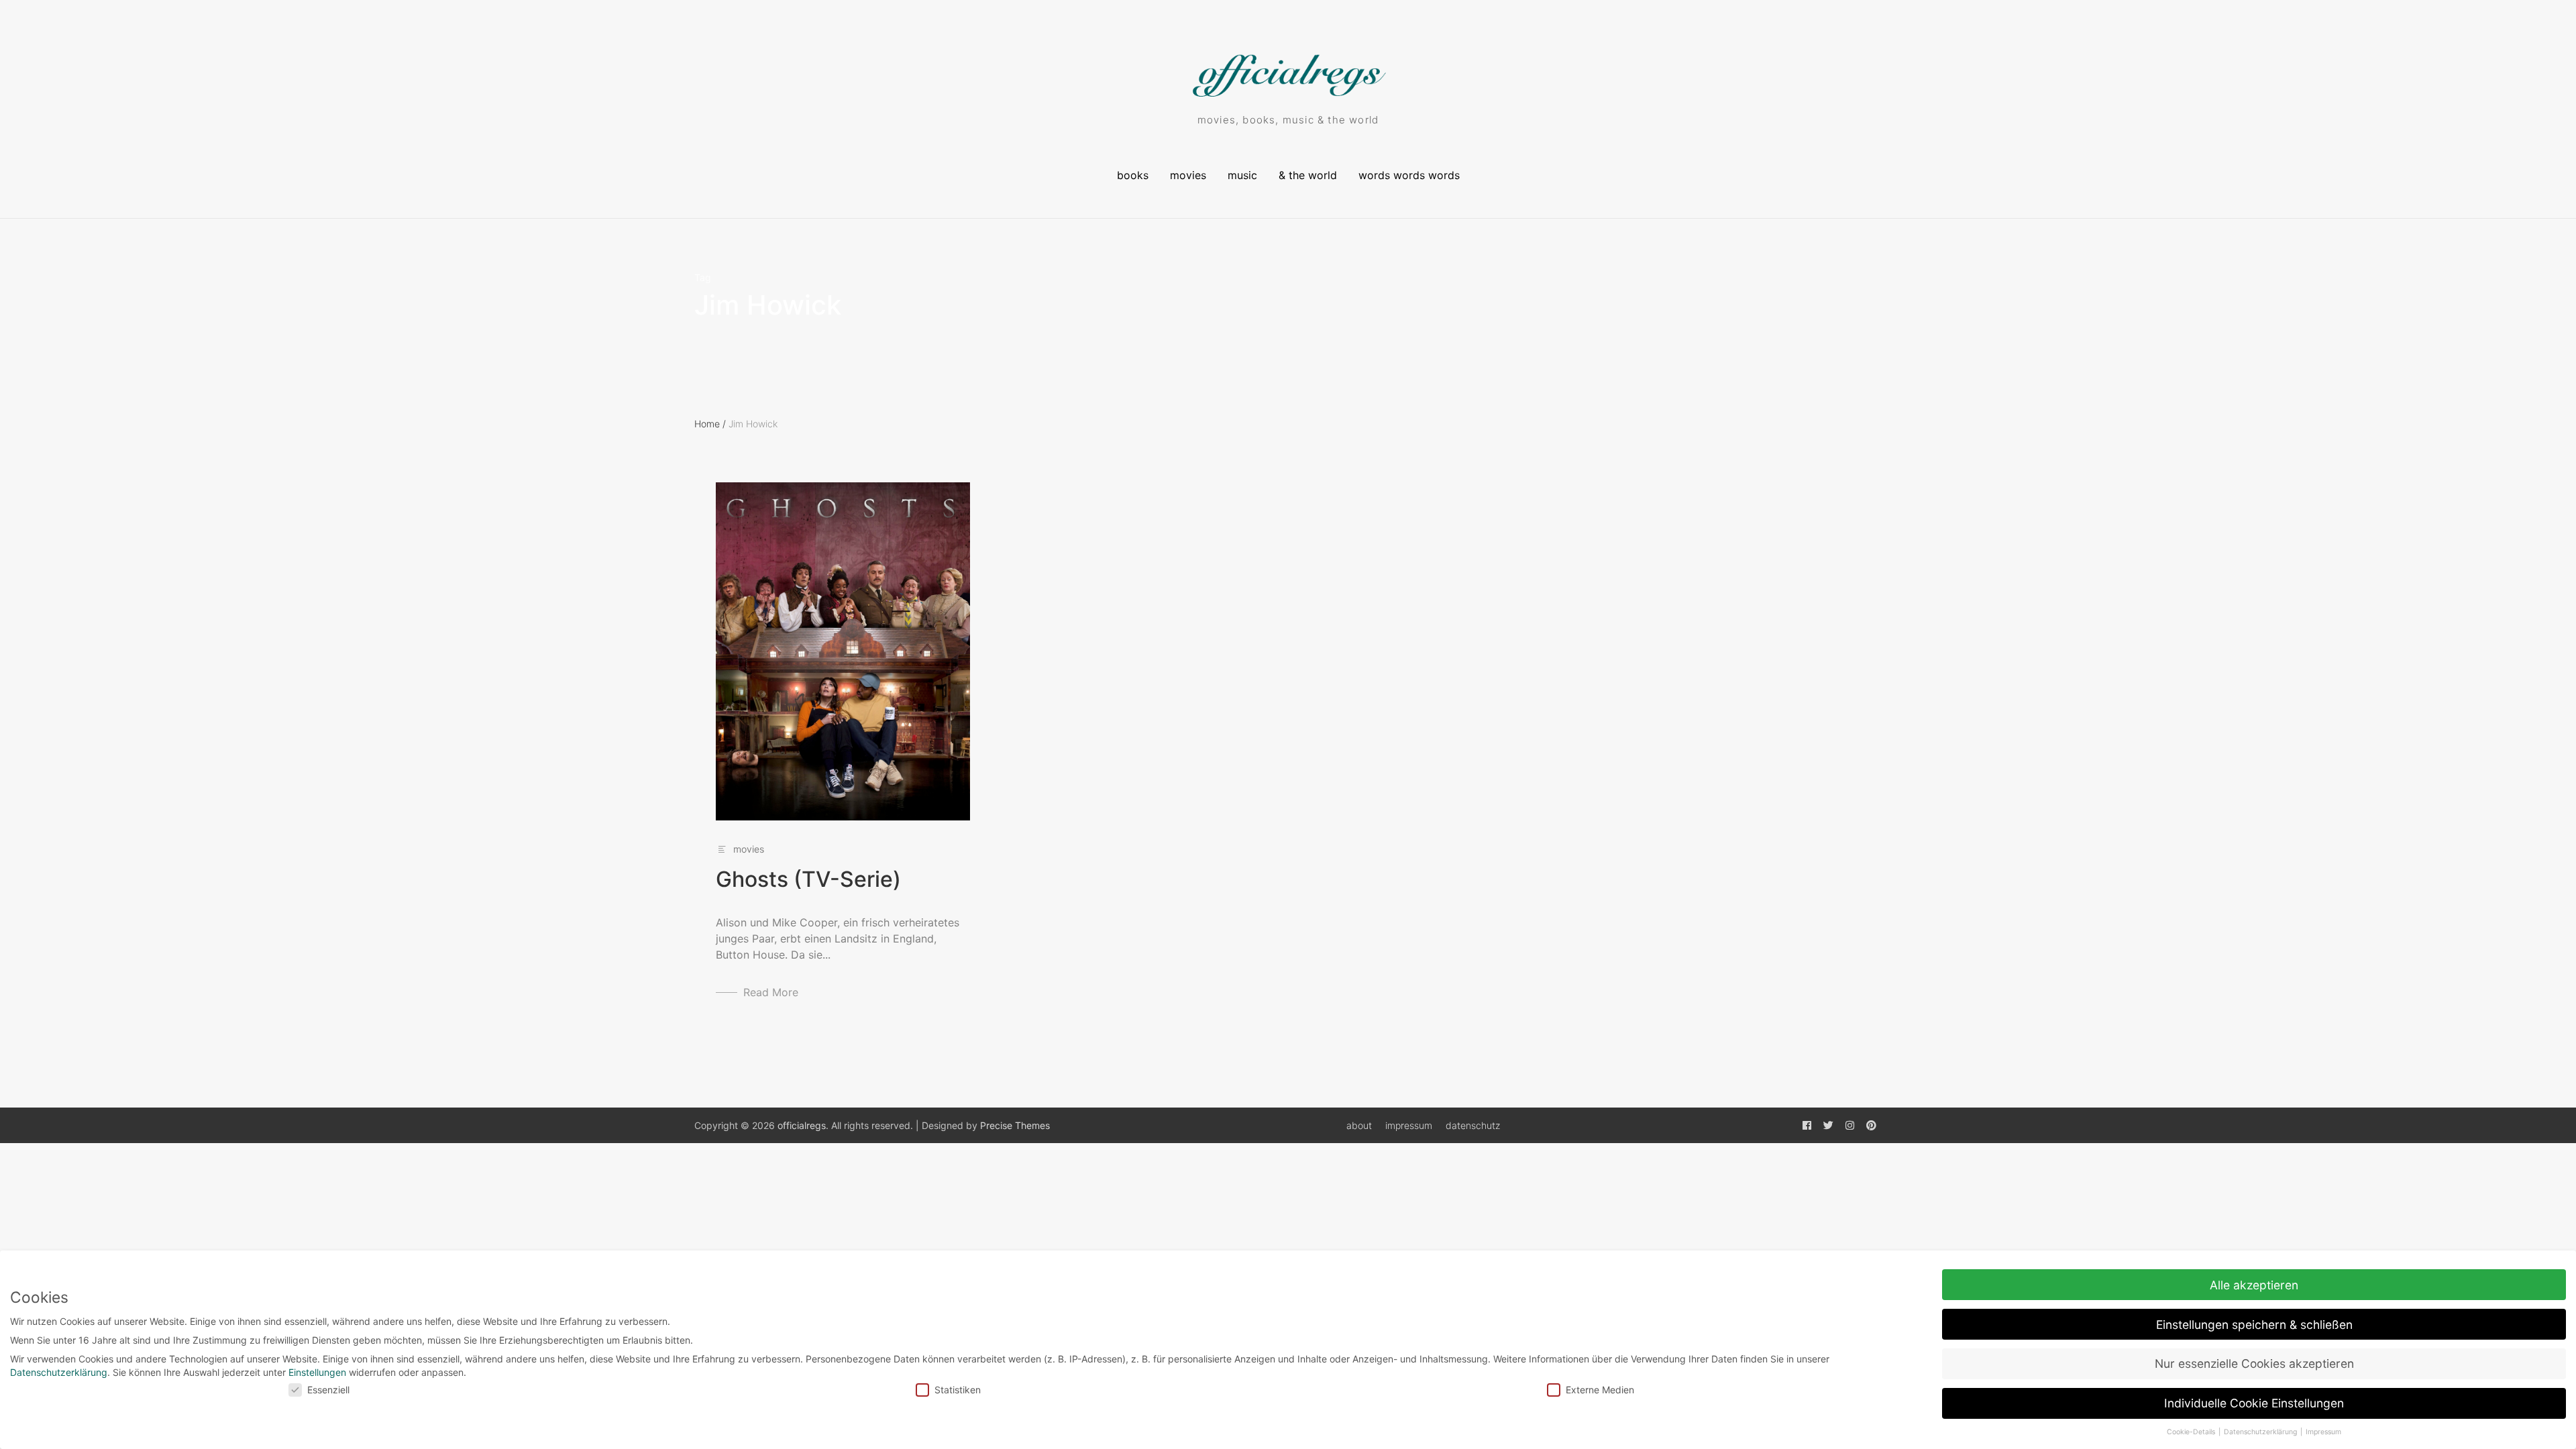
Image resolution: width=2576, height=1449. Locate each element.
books (1133, 175)
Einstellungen (317, 1372)
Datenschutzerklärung (59, 1372)
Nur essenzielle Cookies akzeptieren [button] (2254, 1363)
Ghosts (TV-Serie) (808, 879)
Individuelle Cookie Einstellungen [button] (2254, 1403)
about (1359, 1125)
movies (1188, 175)
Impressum (2323, 1432)
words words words (1409, 175)
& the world (1308, 175)
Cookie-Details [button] (2192, 1432)
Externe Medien (1600, 1390)
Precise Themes (1015, 1125)
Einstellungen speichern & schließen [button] (2254, 1325)
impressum (1409, 1125)
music (1242, 175)
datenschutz (1473, 1125)
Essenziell (328, 1390)
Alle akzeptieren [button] (2254, 1285)
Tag (703, 278)
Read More (771, 992)
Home (710, 424)
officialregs (802, 1125)
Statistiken (958, 1390)
